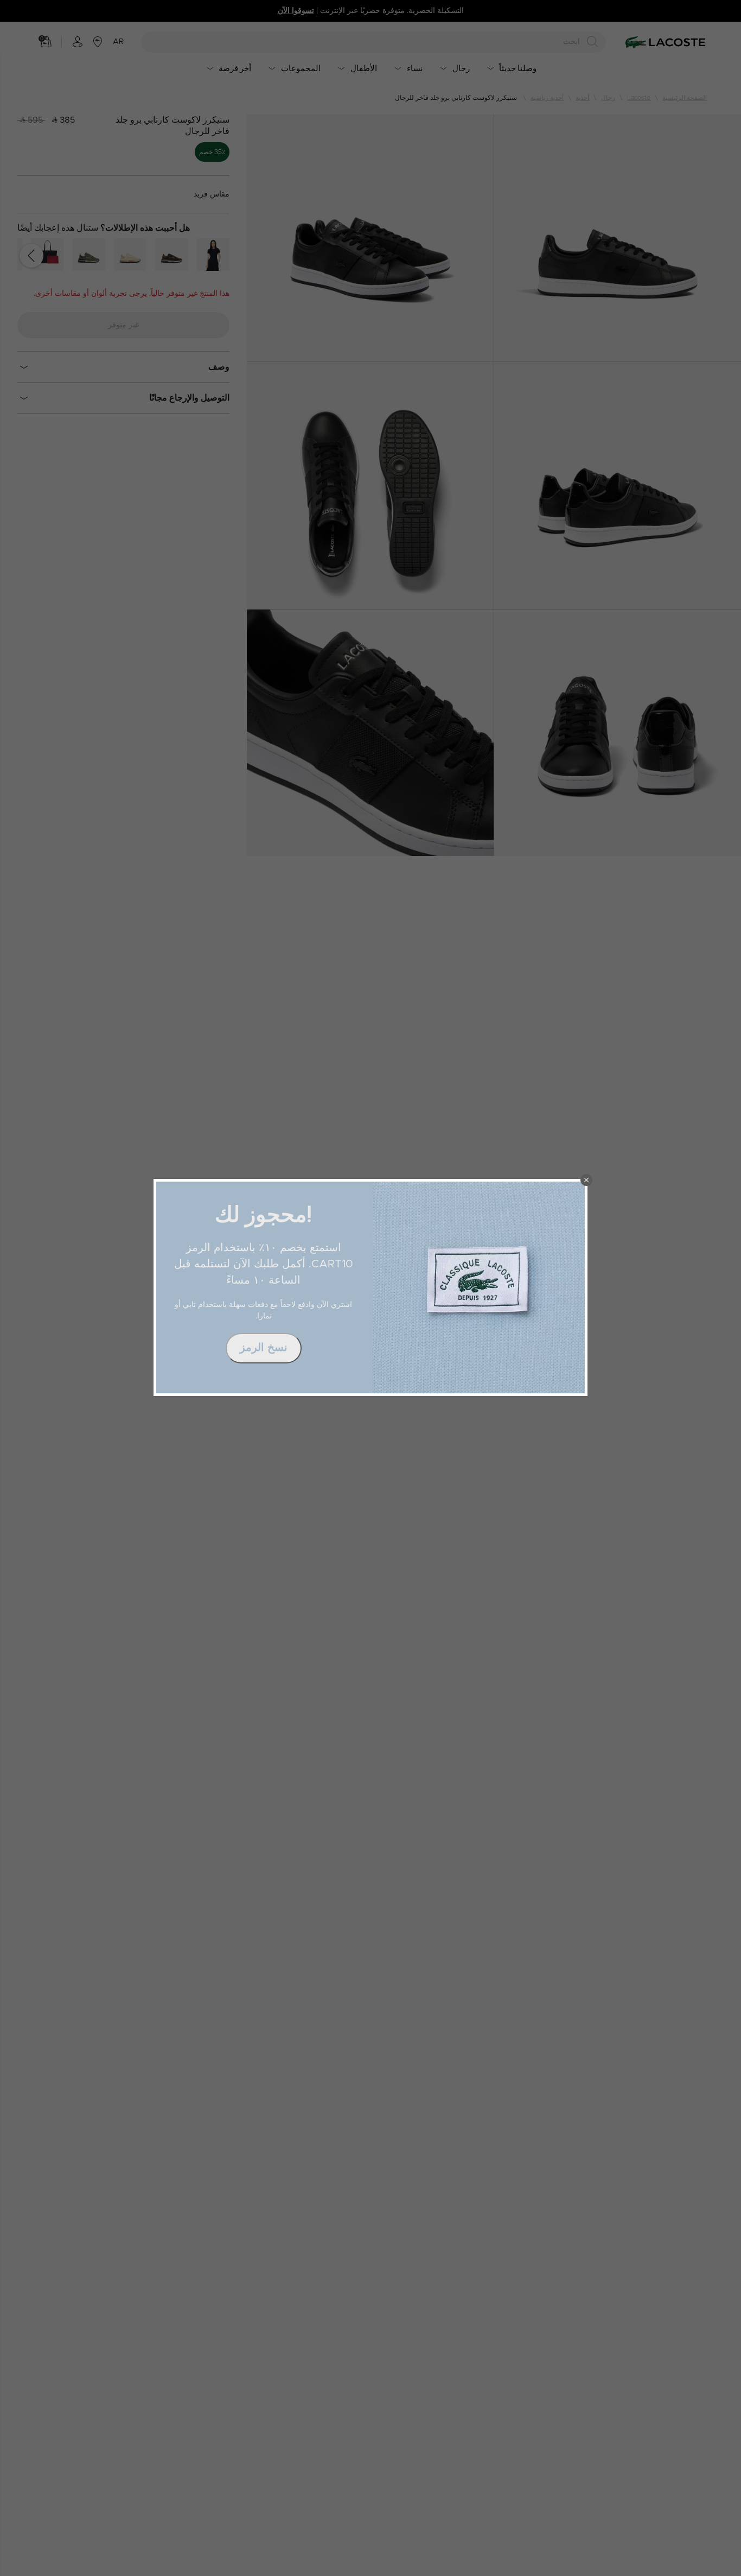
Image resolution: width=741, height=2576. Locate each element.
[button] (586, 1180)
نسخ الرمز (264, 1348)
